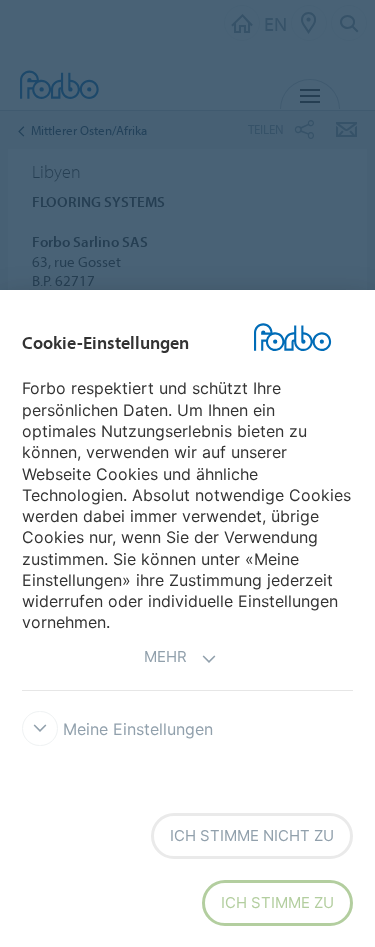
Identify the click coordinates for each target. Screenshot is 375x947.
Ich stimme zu (277, 902)
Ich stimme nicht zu (252, 835)
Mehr (165, 656)
